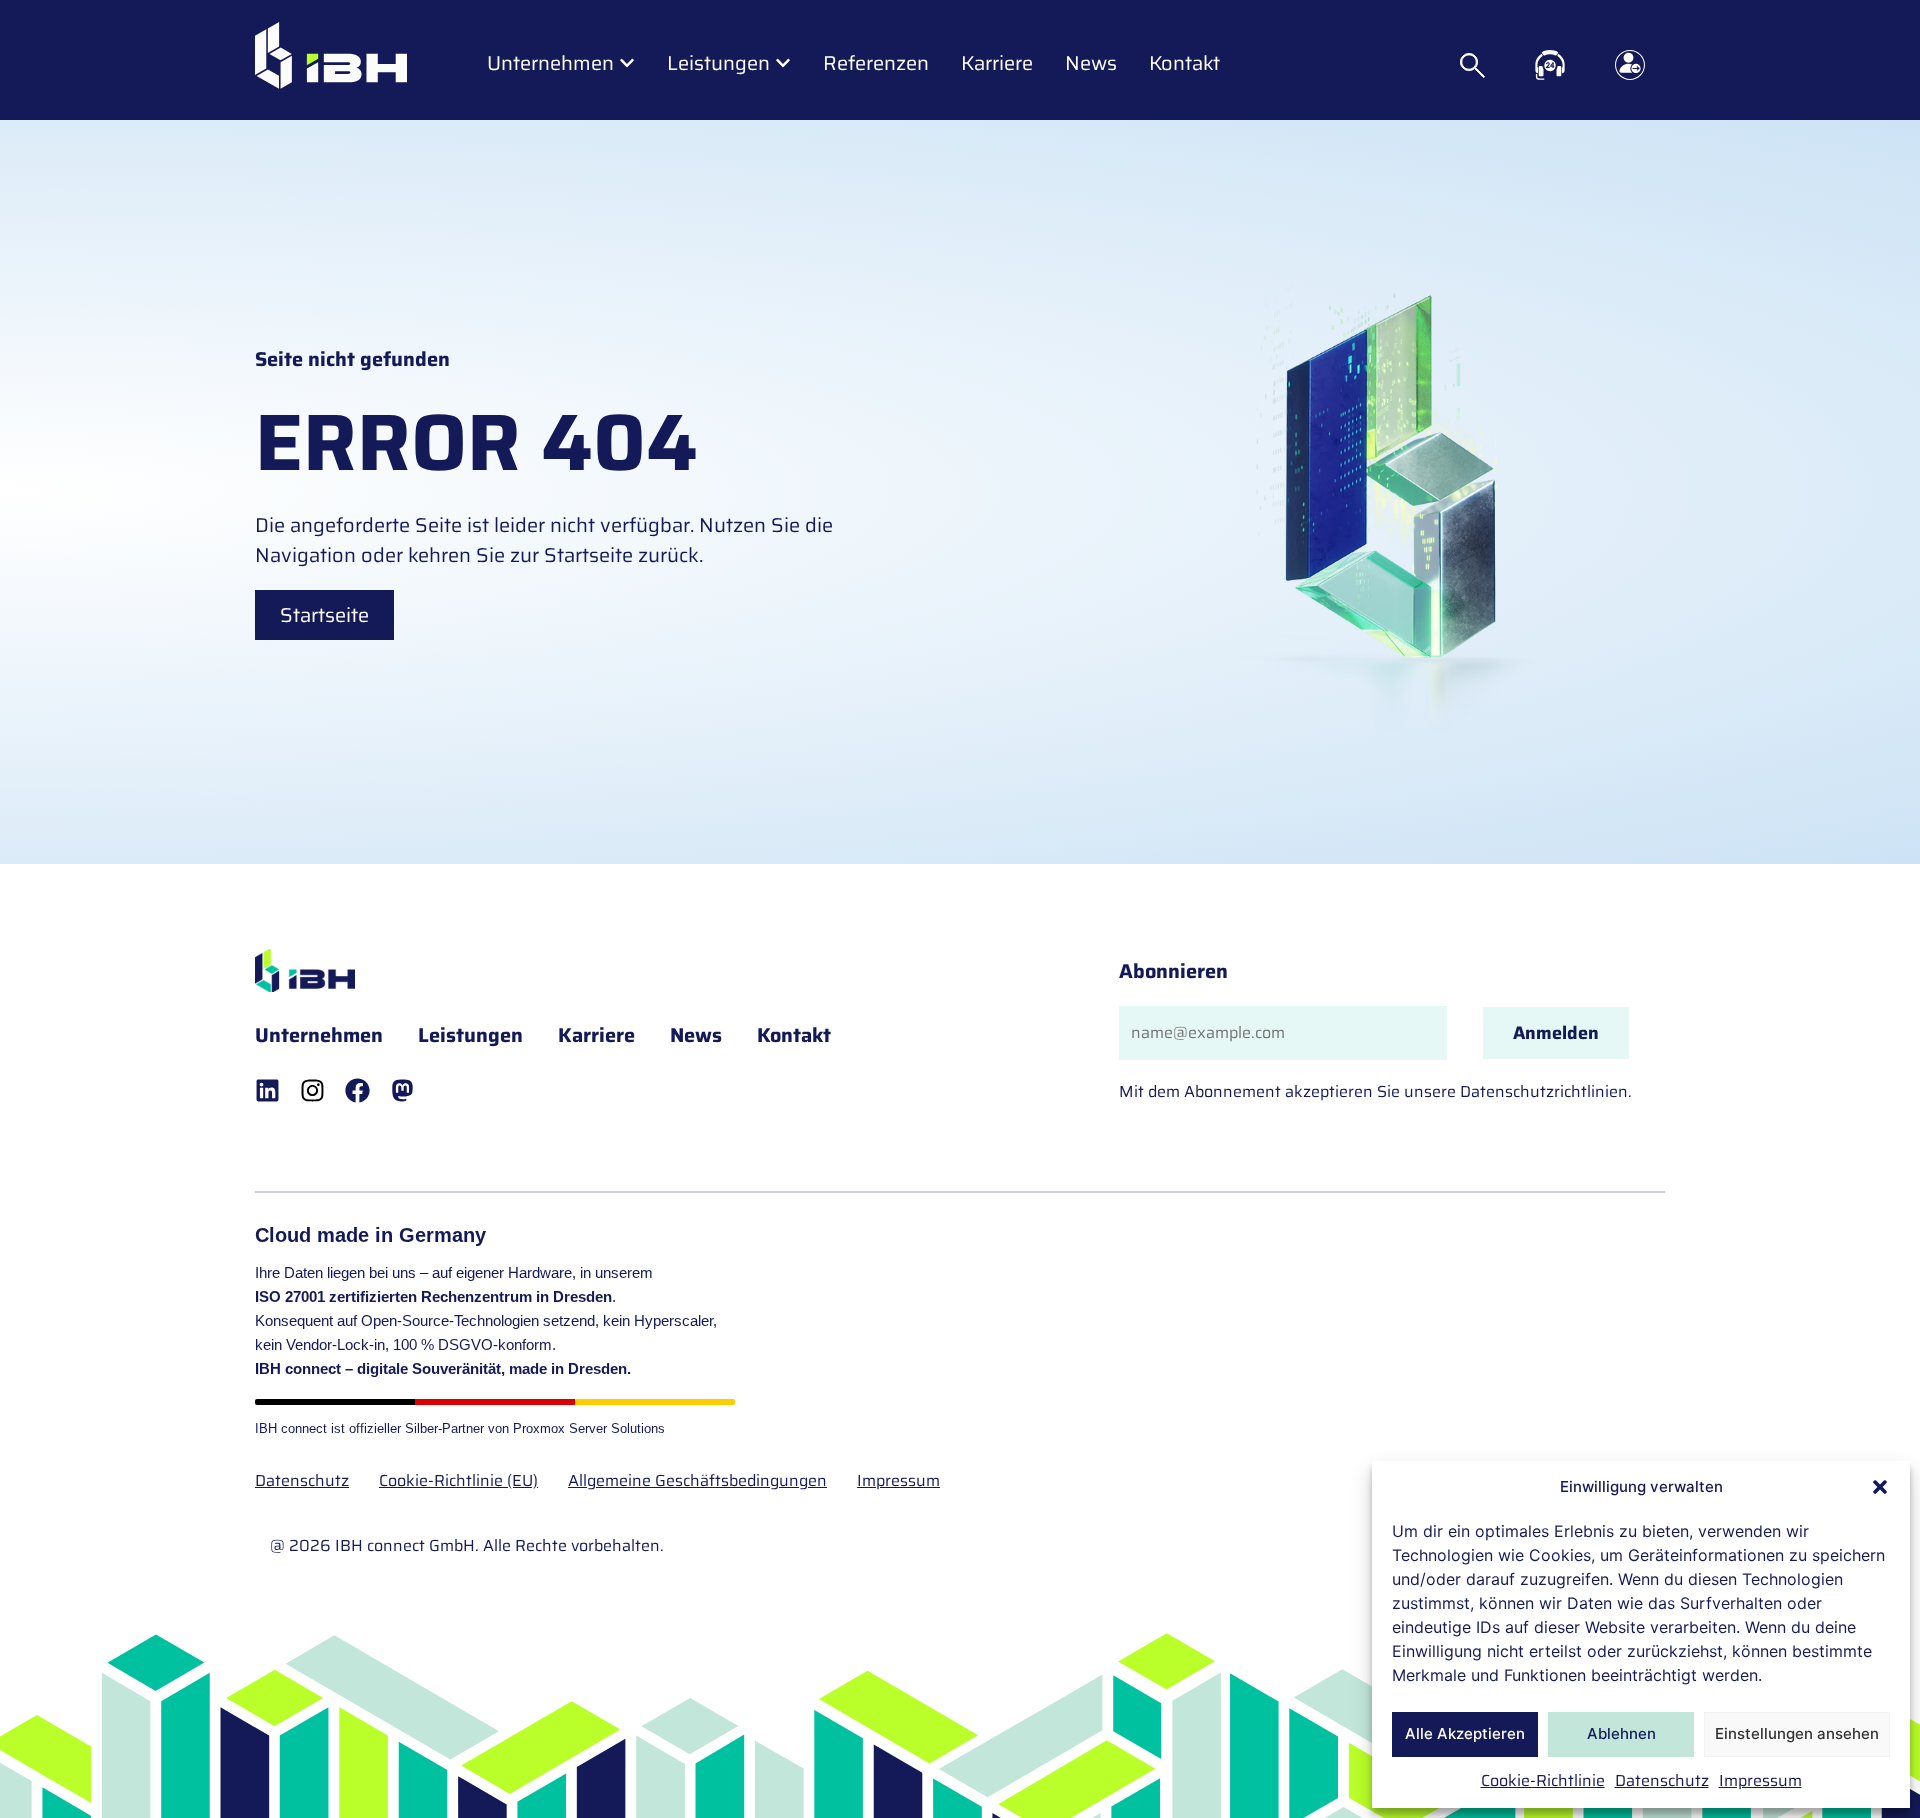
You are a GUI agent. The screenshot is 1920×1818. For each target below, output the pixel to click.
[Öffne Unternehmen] (627, 63)
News (696, 1035)
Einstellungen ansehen (1797, 1733)
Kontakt (794, 1035)
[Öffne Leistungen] (783, 63)
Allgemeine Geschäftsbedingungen (697, 1480)
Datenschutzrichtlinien (1544, 1091)
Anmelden (1556, 1033)
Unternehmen (319, 1035)
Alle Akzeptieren (1465, 1733)
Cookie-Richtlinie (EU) (458, 1480)
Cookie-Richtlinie (1543, 1780)
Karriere (596, 1035)
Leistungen (470, 1035)
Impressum (1760, 1780)
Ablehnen (1621, 1733)
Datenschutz (1662, 1780)
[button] (1880, 1487)
